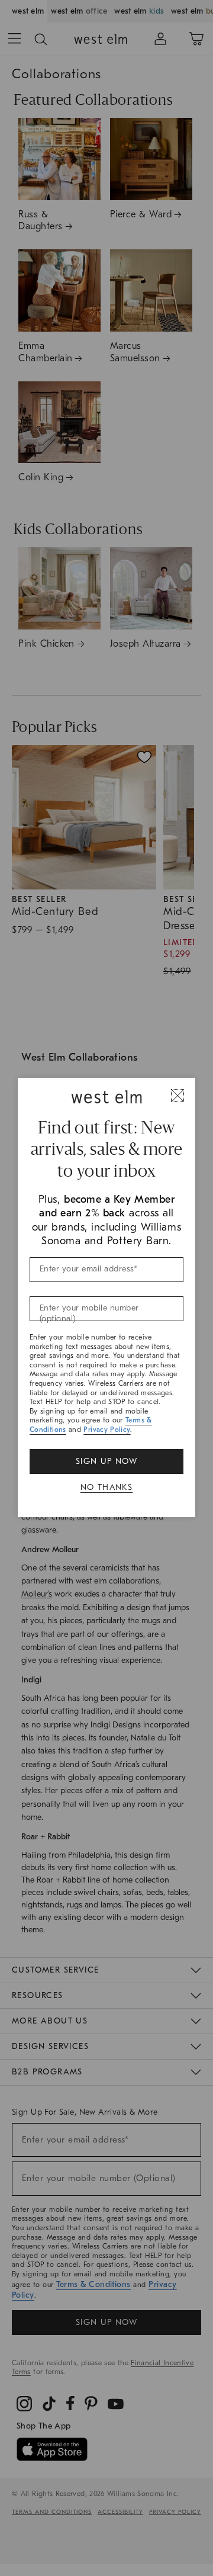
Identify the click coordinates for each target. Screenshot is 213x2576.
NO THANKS (107, 1487)
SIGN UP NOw (106, 1461)
